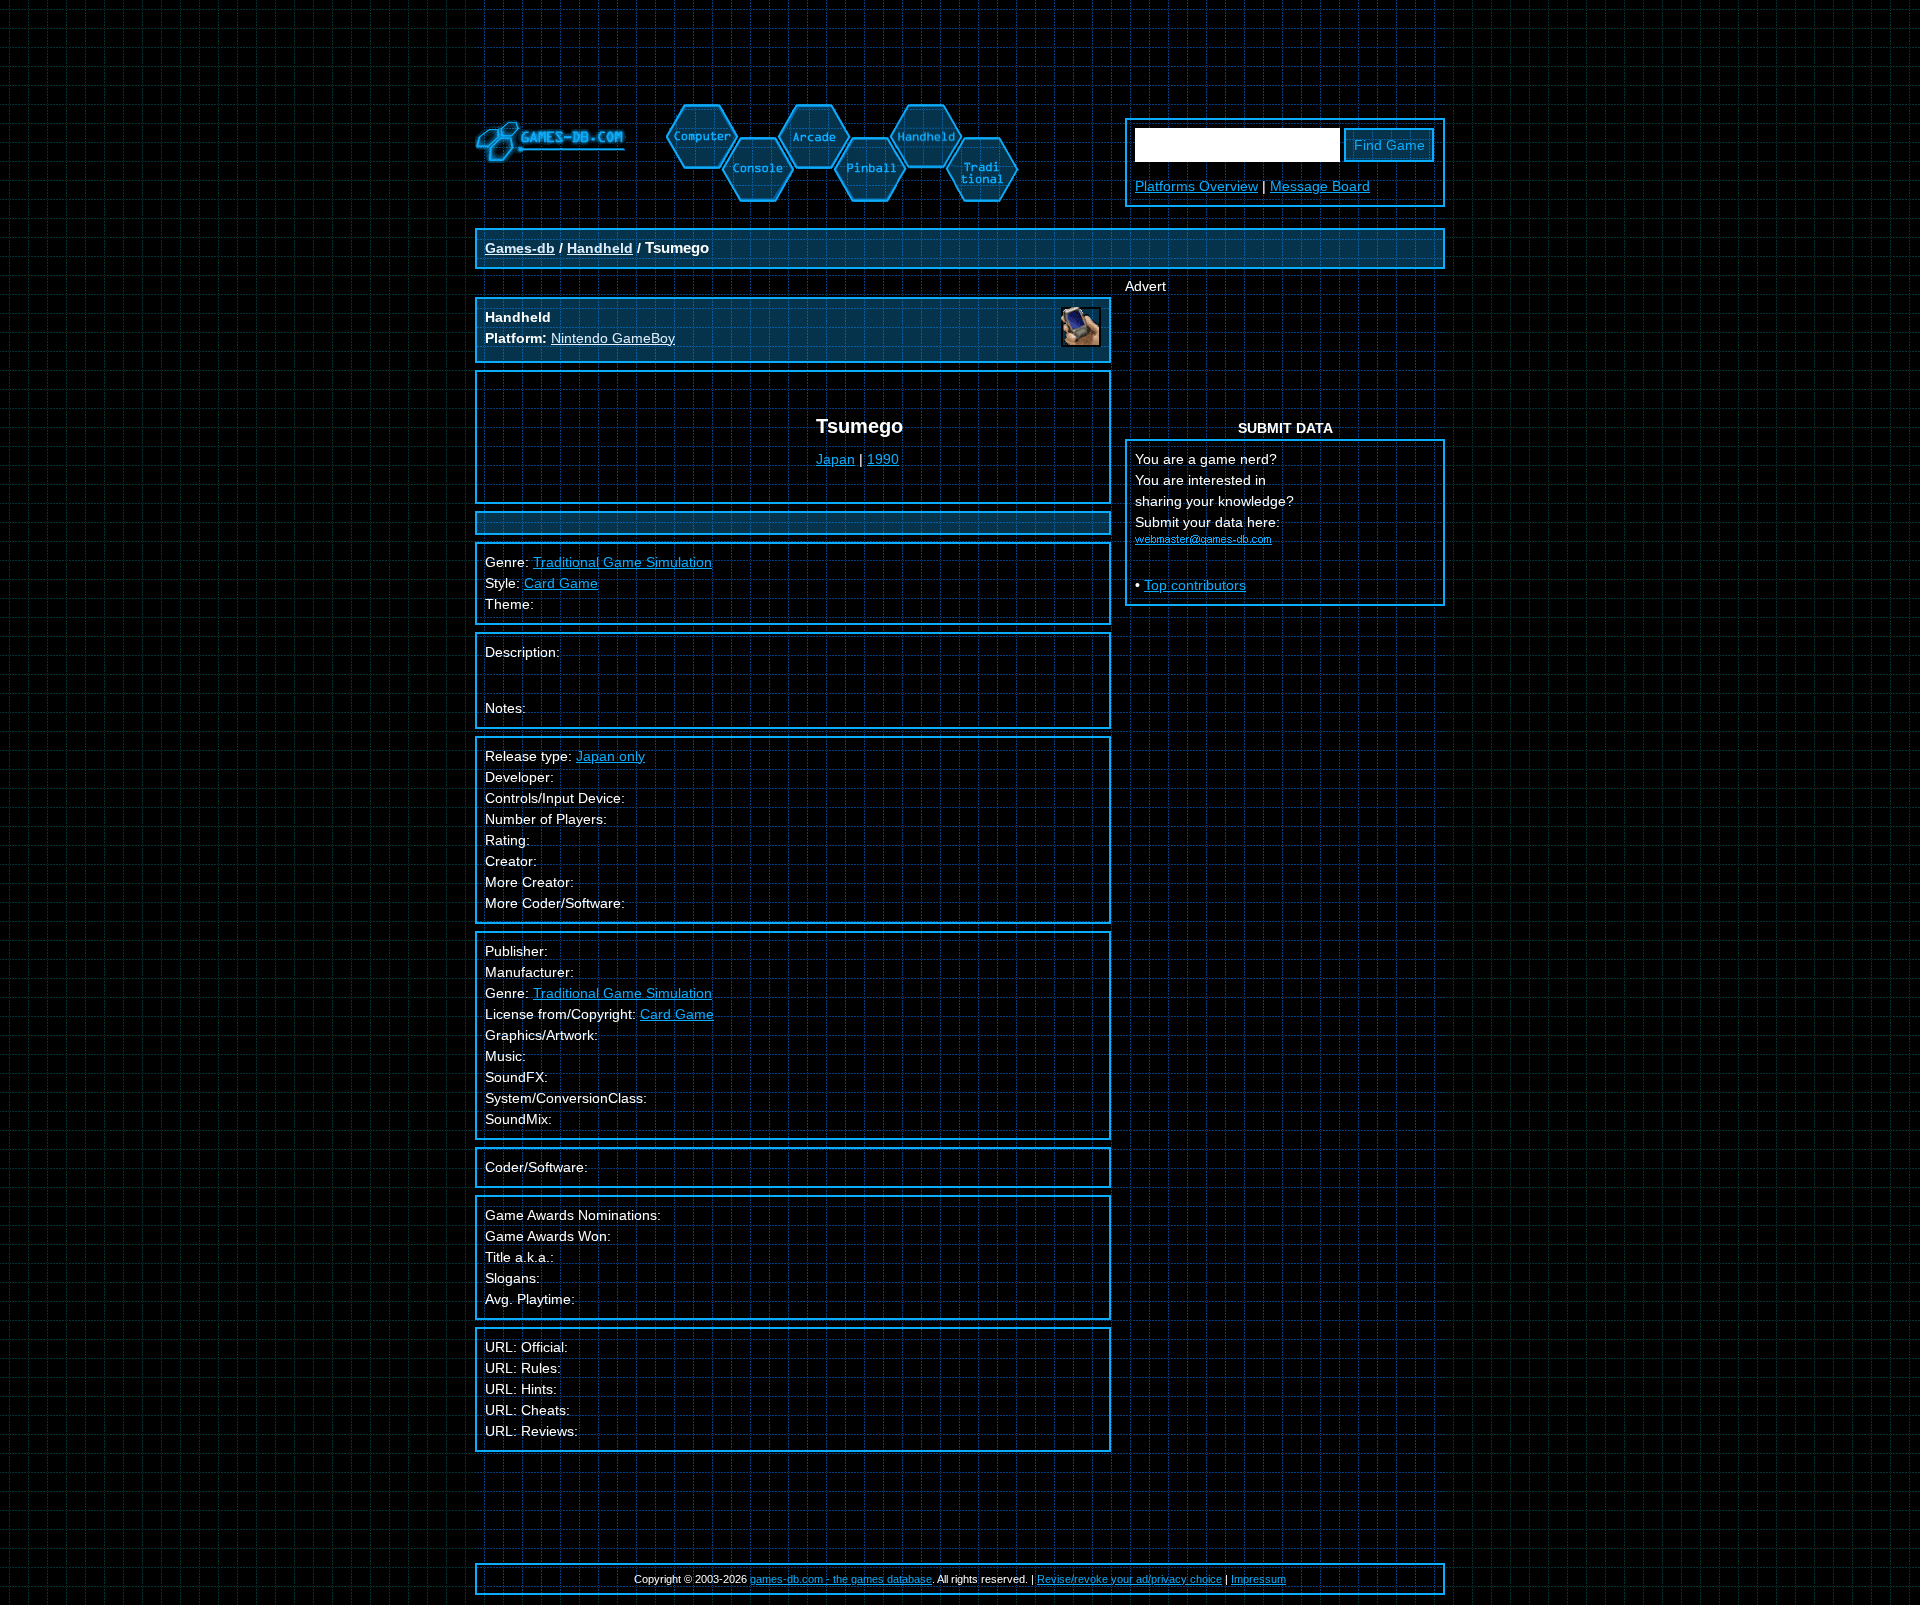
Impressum (1258, 1579)
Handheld (600, 248)
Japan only (610, 756)
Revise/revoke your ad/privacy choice (1129, 1579)
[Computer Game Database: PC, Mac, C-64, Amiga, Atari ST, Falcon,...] (699, 114)
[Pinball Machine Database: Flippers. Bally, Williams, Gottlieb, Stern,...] (868, 114)
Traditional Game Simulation (622, 993)
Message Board (1320, 186)
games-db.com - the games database (841, 1579)
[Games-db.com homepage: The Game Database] (550, 158)
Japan (835, 459)
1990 (883, 459)
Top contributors (1195, 585)
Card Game (561, 583)
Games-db (520, 248)
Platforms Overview (1196, 186)
